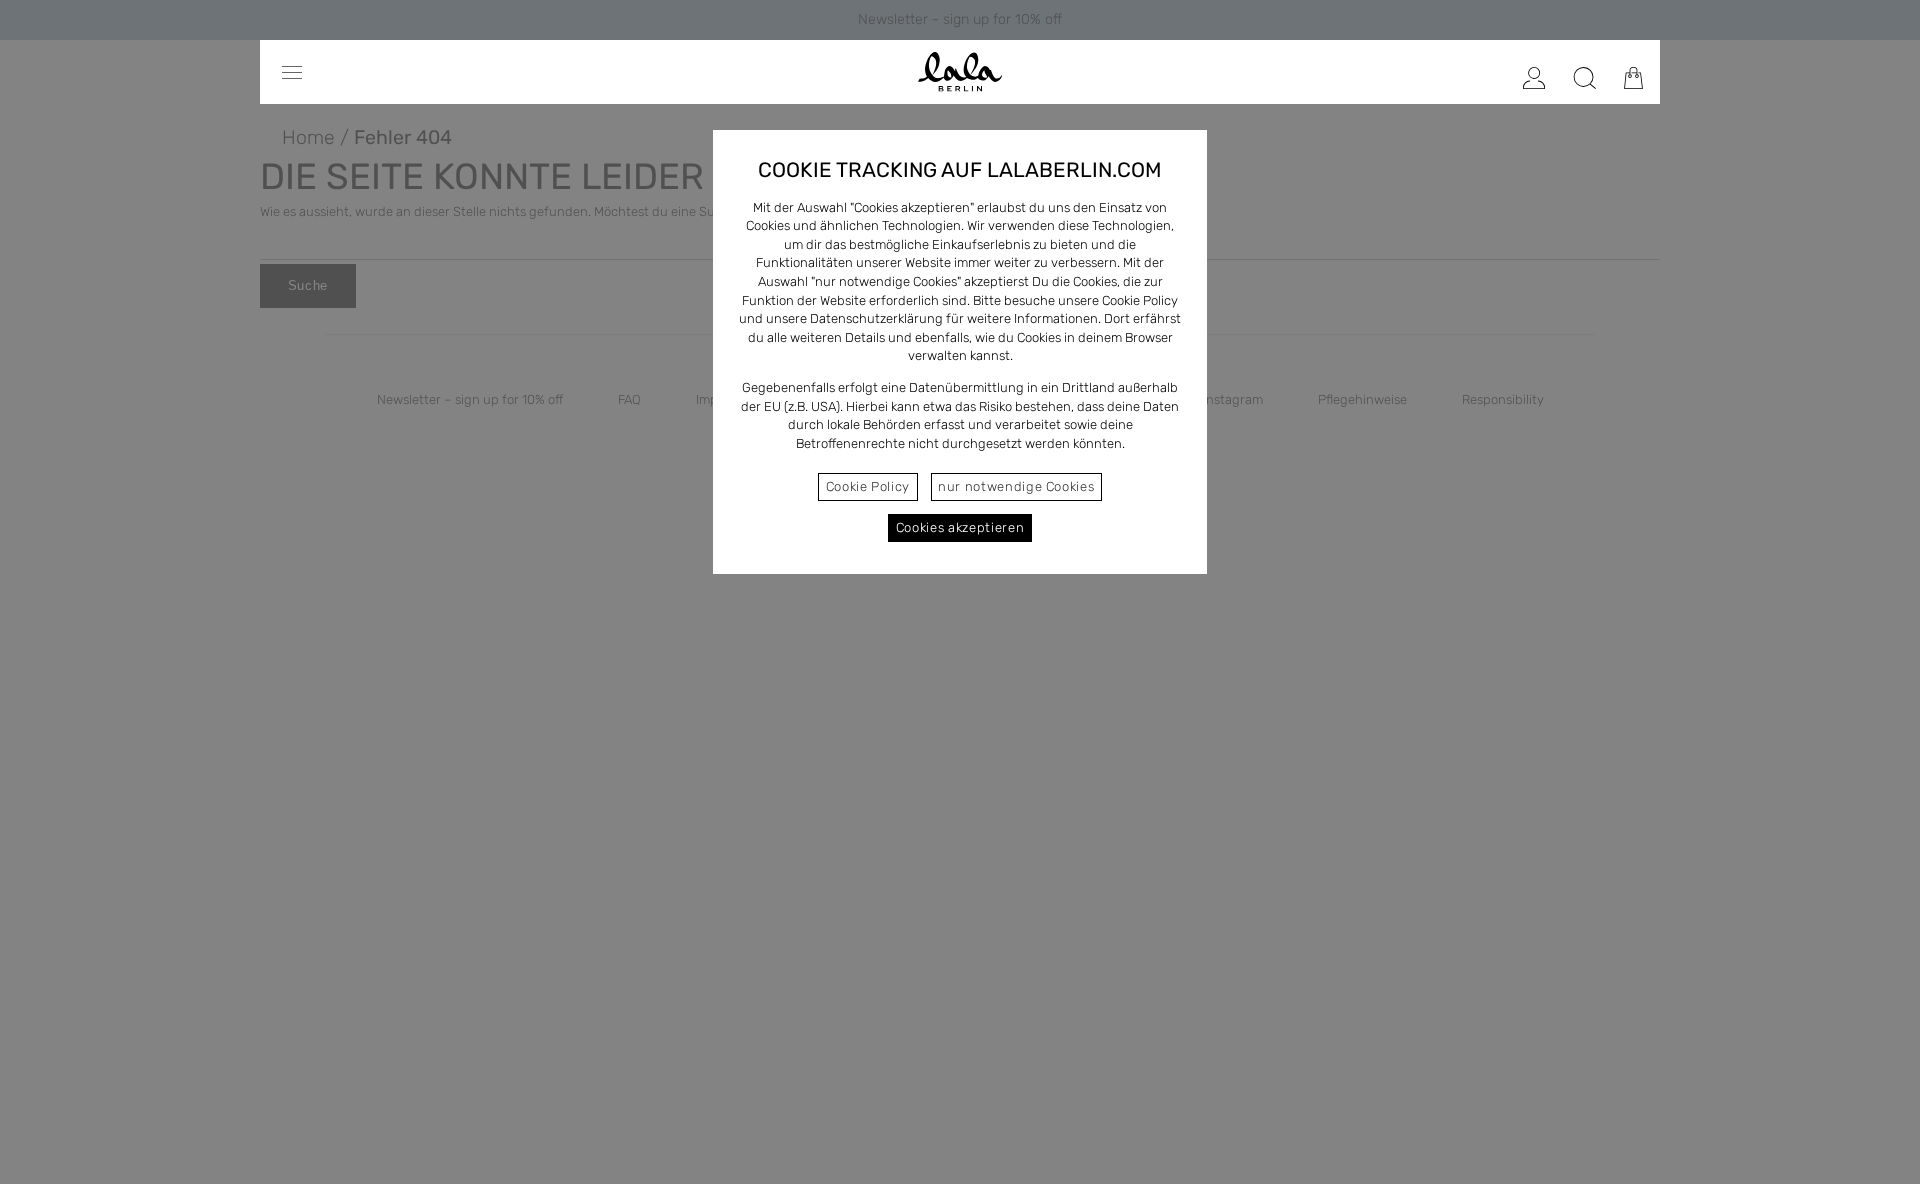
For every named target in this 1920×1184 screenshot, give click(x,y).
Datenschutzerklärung (876, 318)
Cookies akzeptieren (960, 527)
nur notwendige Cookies (1016, 486)
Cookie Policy (868, 486)
